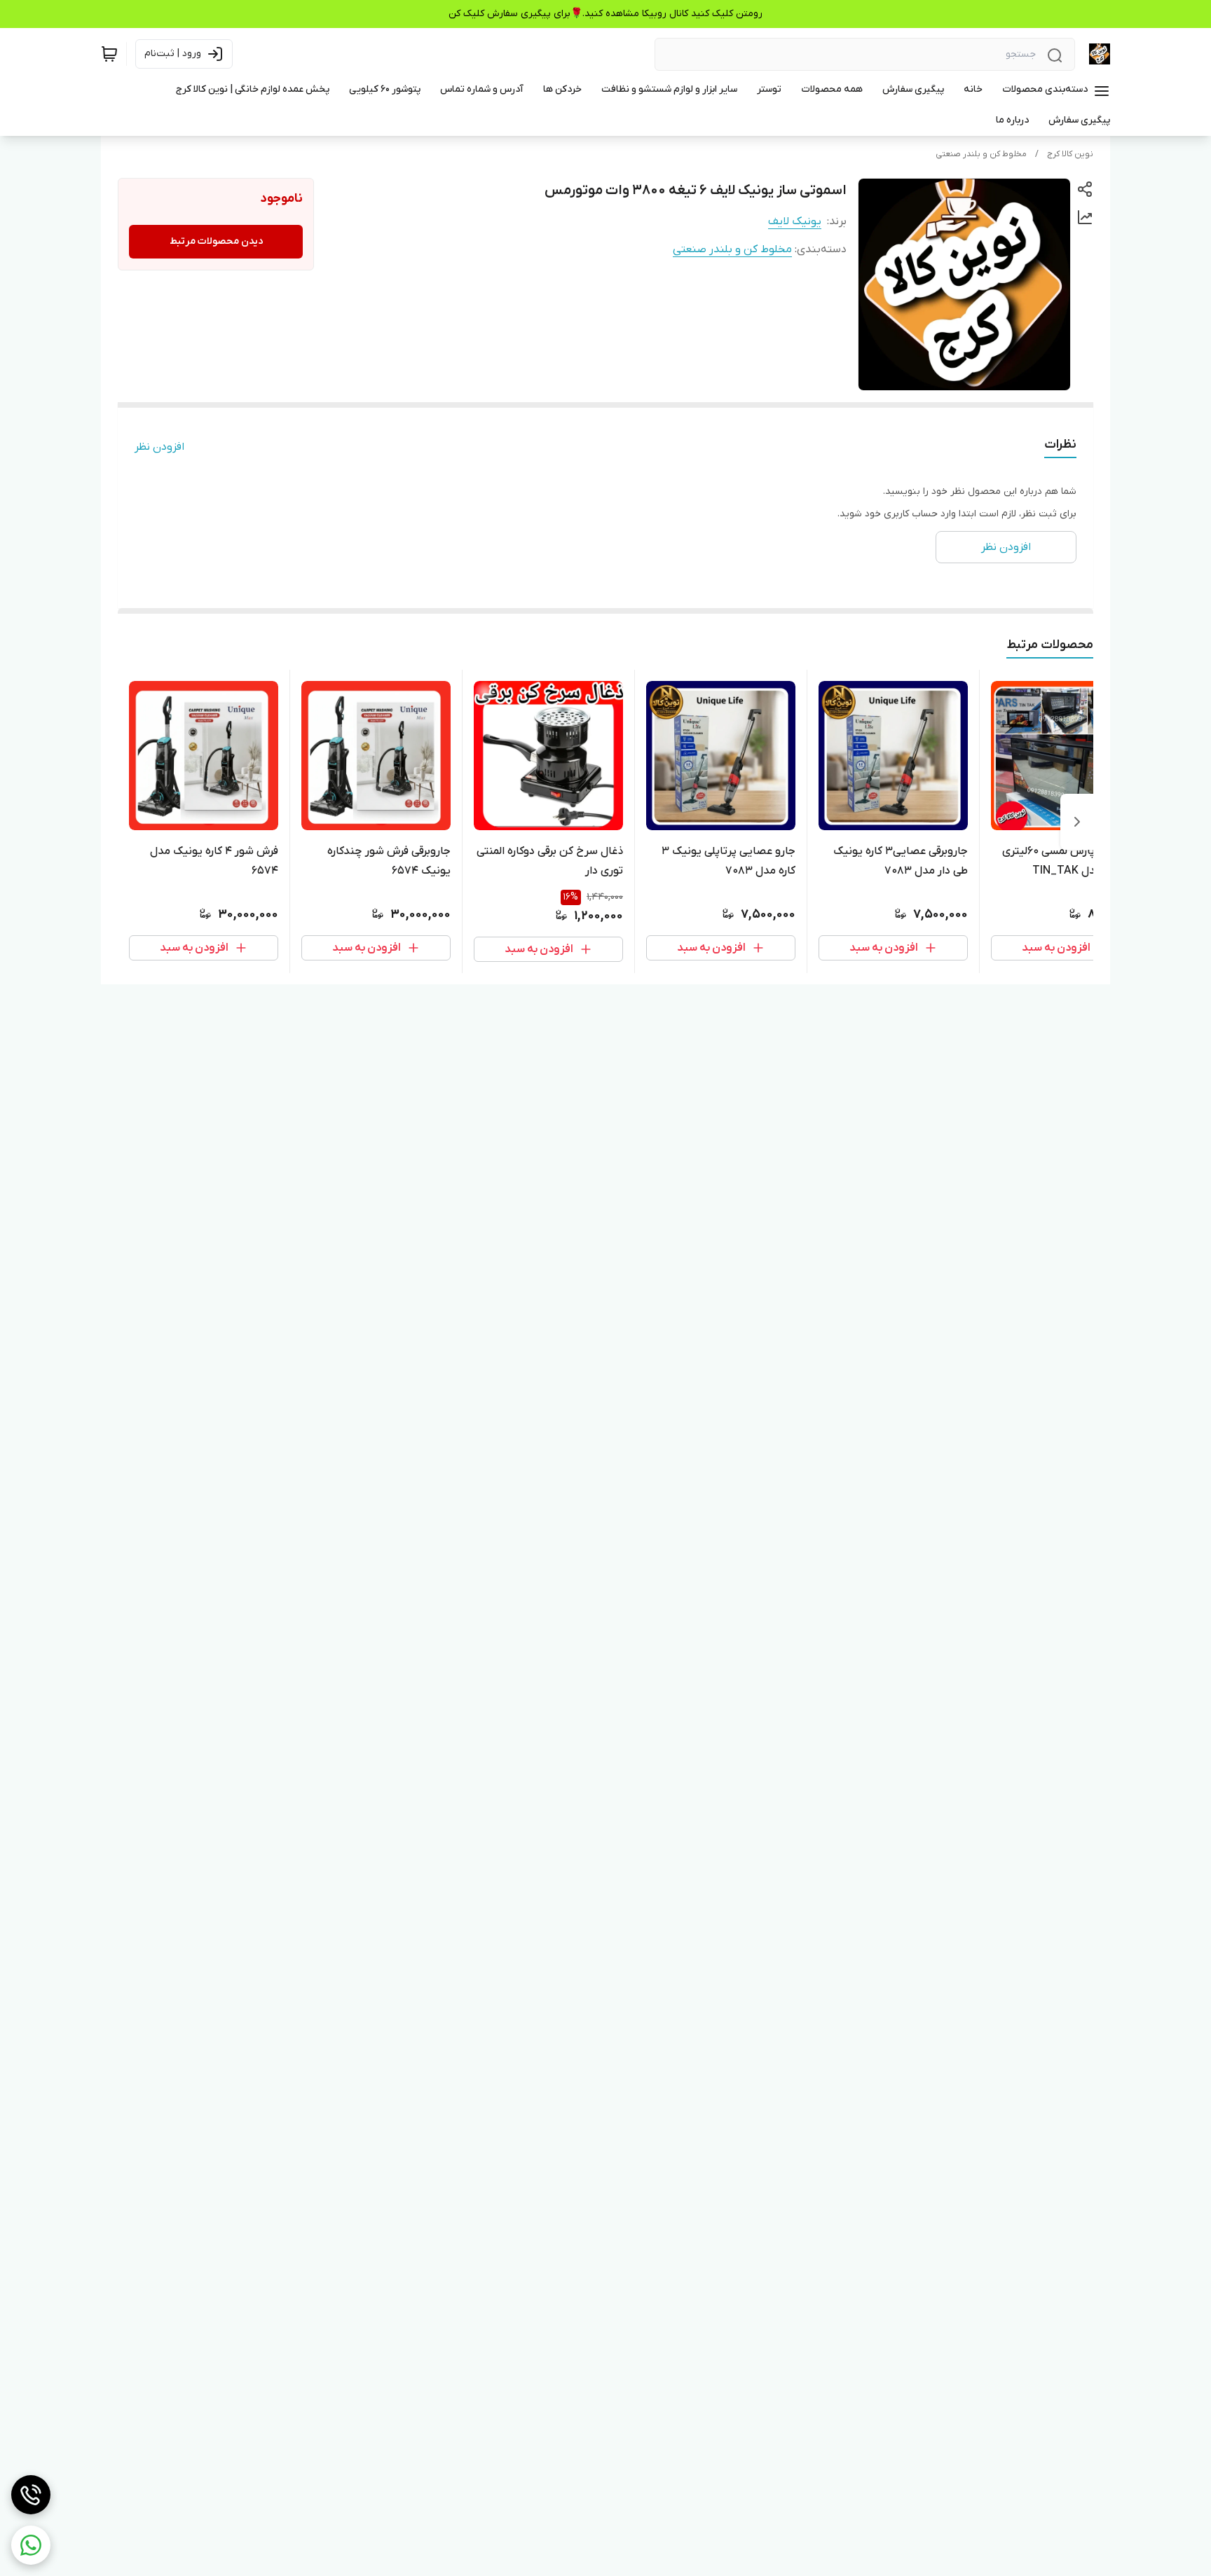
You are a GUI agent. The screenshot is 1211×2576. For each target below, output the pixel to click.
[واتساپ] (31, 2545)
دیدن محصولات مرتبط (216, 241)
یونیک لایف (795, 221)
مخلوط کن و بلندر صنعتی (981, 154)
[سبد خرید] (109, 54)
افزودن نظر (159, 447)
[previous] (1077, 822)
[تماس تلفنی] (31, 2495)
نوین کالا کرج (1070, 154)
